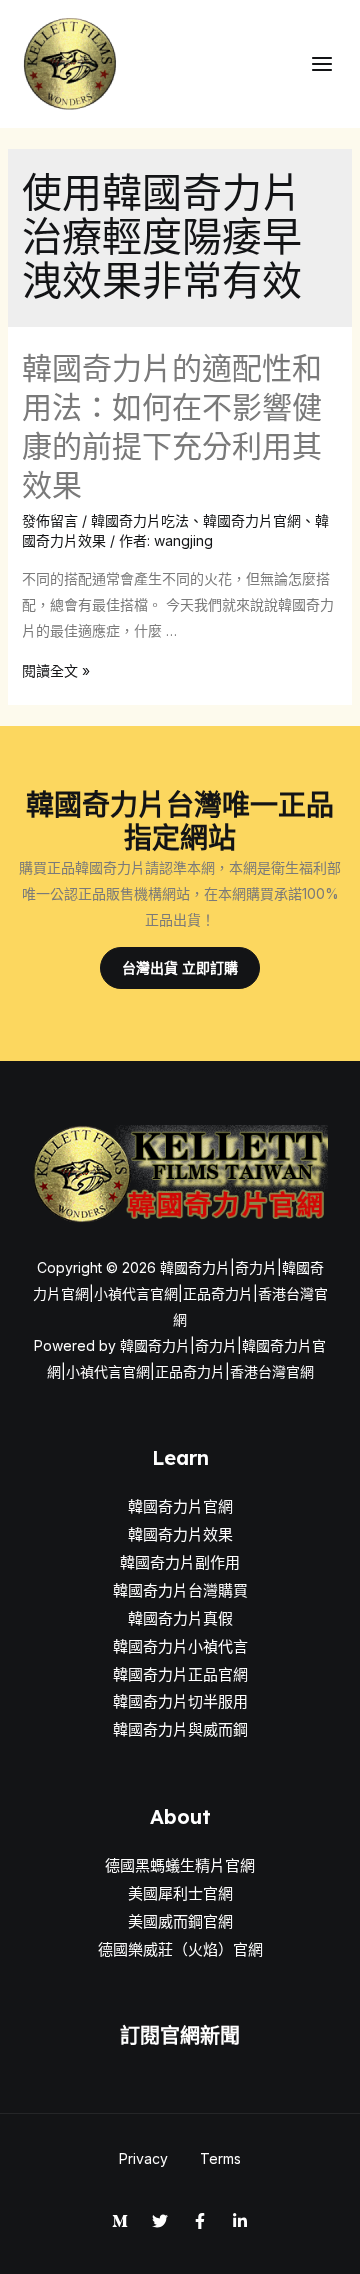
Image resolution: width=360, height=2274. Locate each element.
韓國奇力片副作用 (180, 1562)
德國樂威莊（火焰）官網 (180, 1949)
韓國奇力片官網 (252, 520)
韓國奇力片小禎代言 (180, 1646)
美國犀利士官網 (180, 1893)
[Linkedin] (240, 2221)
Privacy (143, 2158)
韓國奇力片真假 (180, 1618)
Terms (220, 2158)
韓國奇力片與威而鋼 (180, 1729)
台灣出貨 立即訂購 (180, 967)
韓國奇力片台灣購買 (180, 1590)
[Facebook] (200, 2221)
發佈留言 (50, 520)
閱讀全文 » (56, 670)
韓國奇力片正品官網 (180, 1674)
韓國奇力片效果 (180, 1534)
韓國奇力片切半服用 (180, 1701)
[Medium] (120, 2221)
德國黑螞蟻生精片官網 (180, 1865)
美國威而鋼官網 (180, 1921)
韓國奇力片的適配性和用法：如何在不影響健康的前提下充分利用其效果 (172, 426)
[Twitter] (160, 2221)
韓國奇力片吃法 (140, 520)
